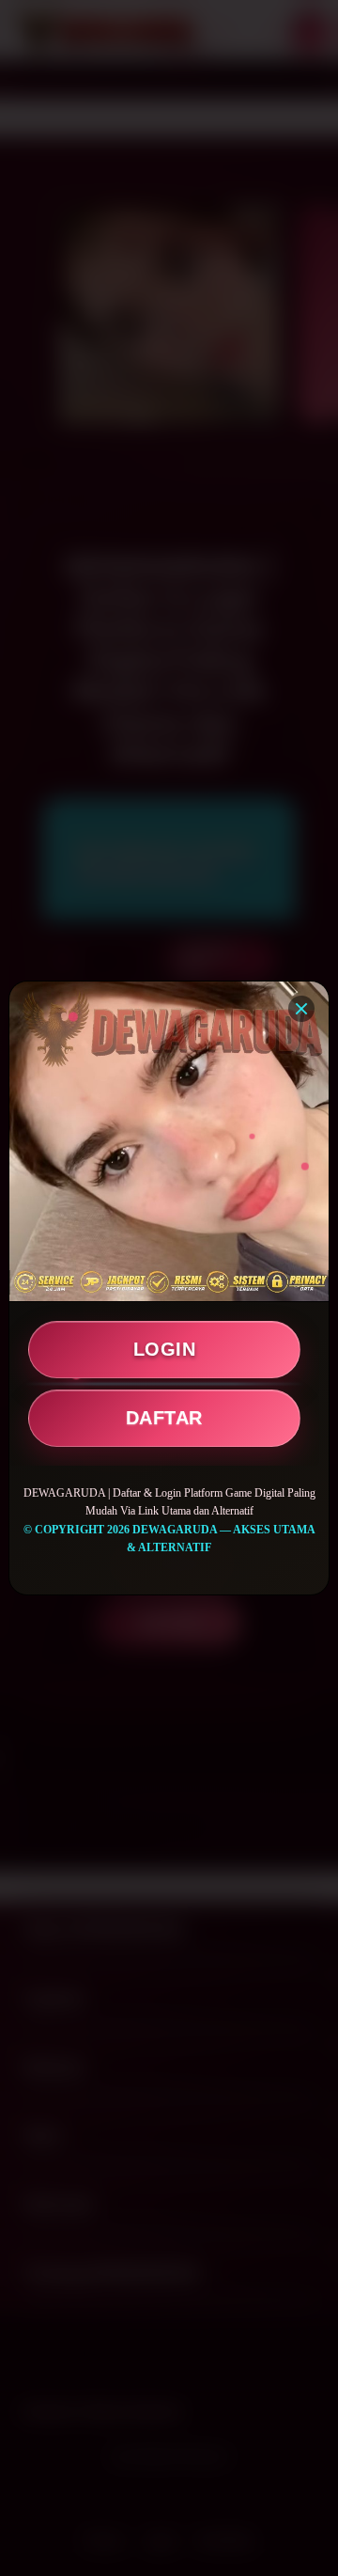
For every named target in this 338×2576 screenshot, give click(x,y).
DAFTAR (164, 1418)
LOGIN (165, 1349)
